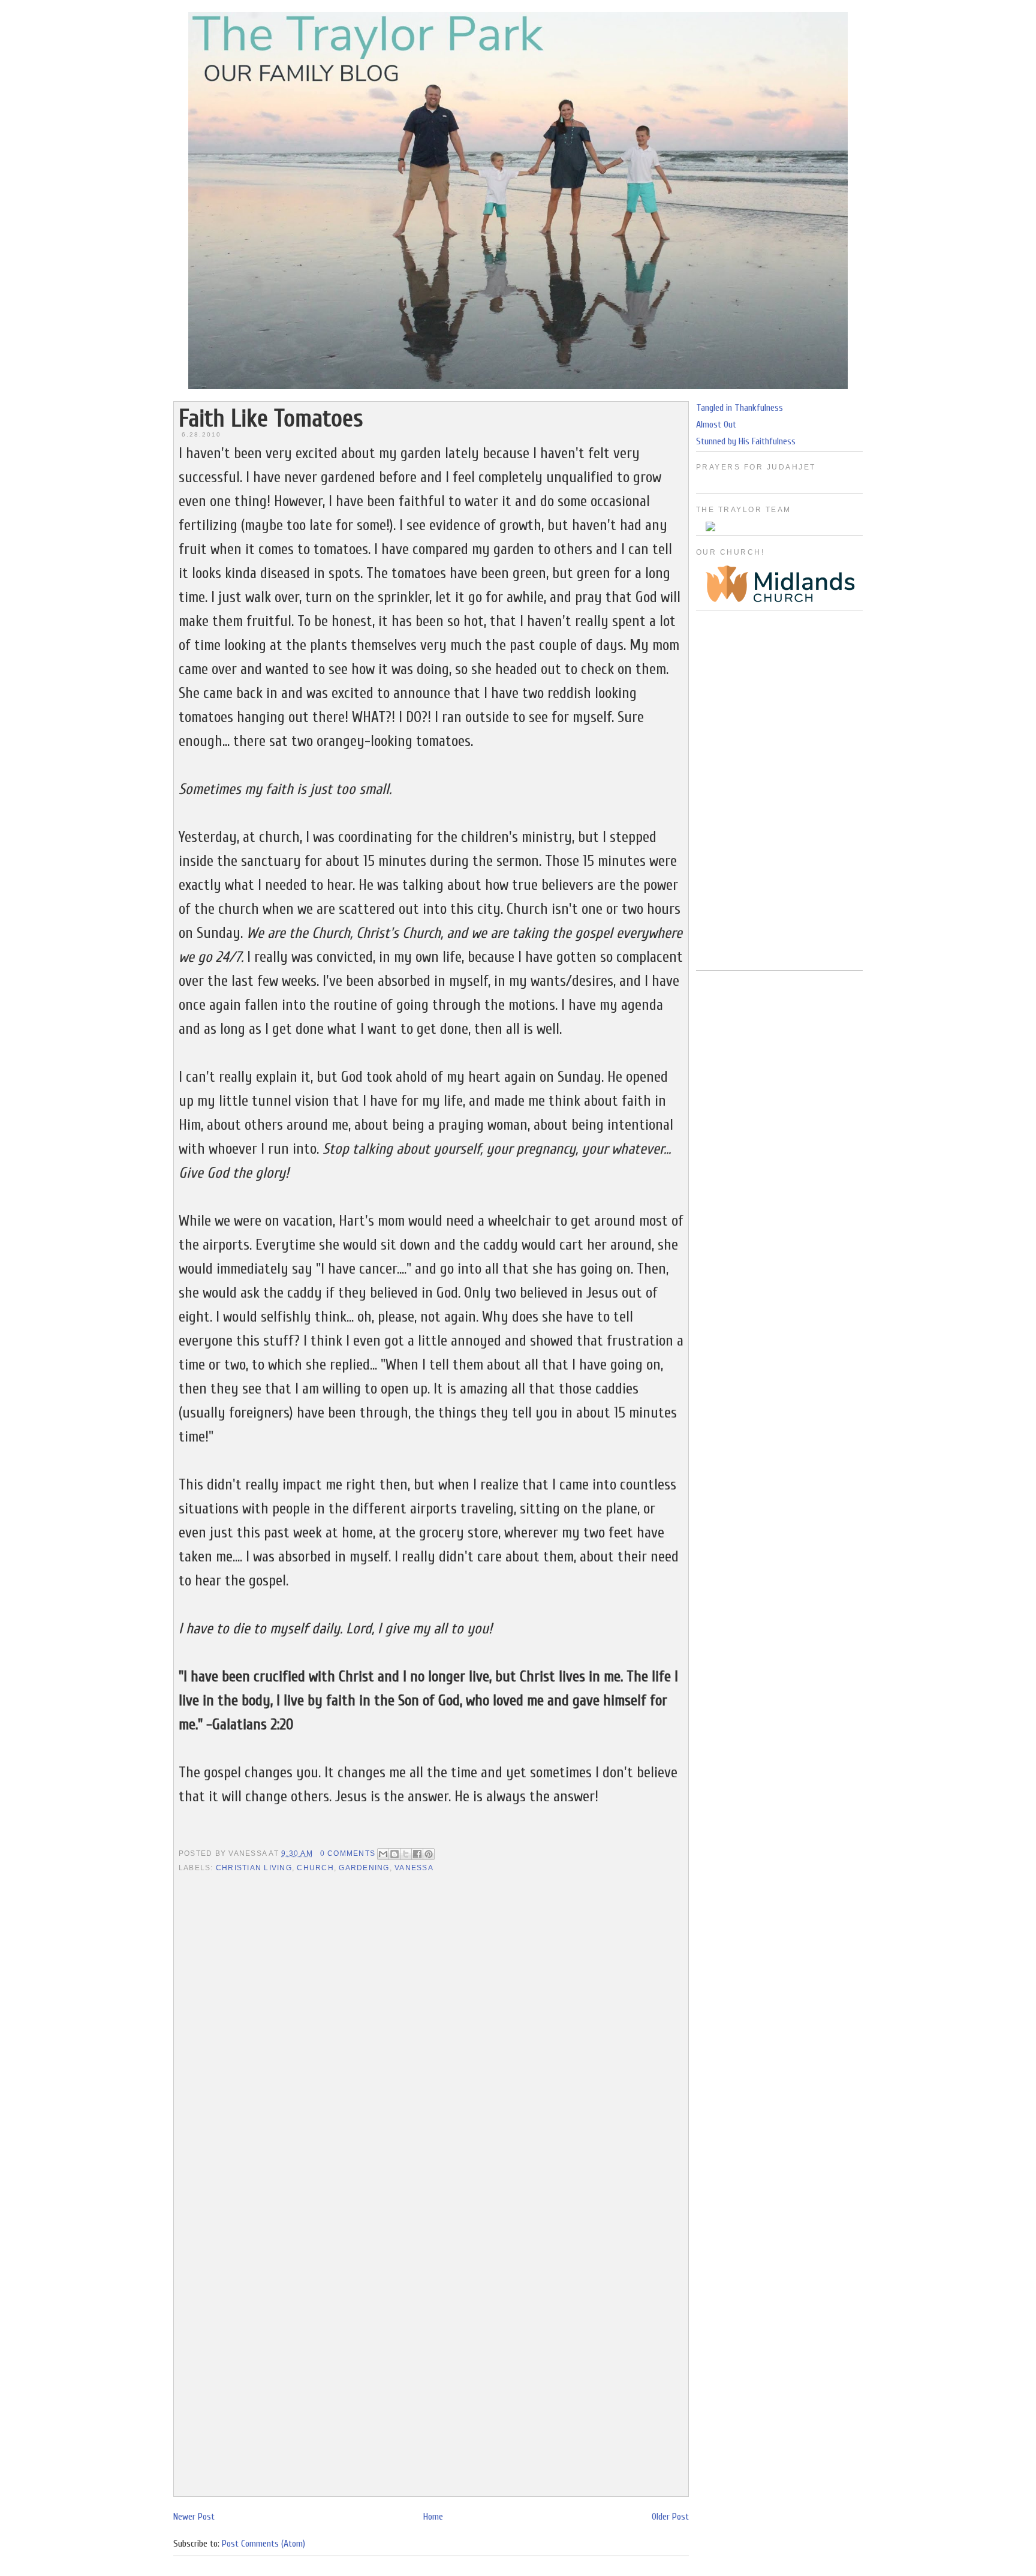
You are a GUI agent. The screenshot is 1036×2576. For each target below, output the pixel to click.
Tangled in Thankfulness (740, 408)
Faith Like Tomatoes (271, 419)
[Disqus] (431, 2030)
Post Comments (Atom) (263, 2544)
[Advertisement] (779, 790)
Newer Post (194, 2517)
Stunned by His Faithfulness (746, 441)
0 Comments (348, 1853)
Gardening (364, 1868)
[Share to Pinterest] (429, 1854)
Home (433, 2517)
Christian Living (254, 1868)
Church (315, 1868)
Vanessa (414, 1868)
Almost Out (716, 425)
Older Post (670, 2517)
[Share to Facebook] (417, 1854)
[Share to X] (406, 1854)
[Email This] (383, 1854)
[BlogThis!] (394, 1854)
